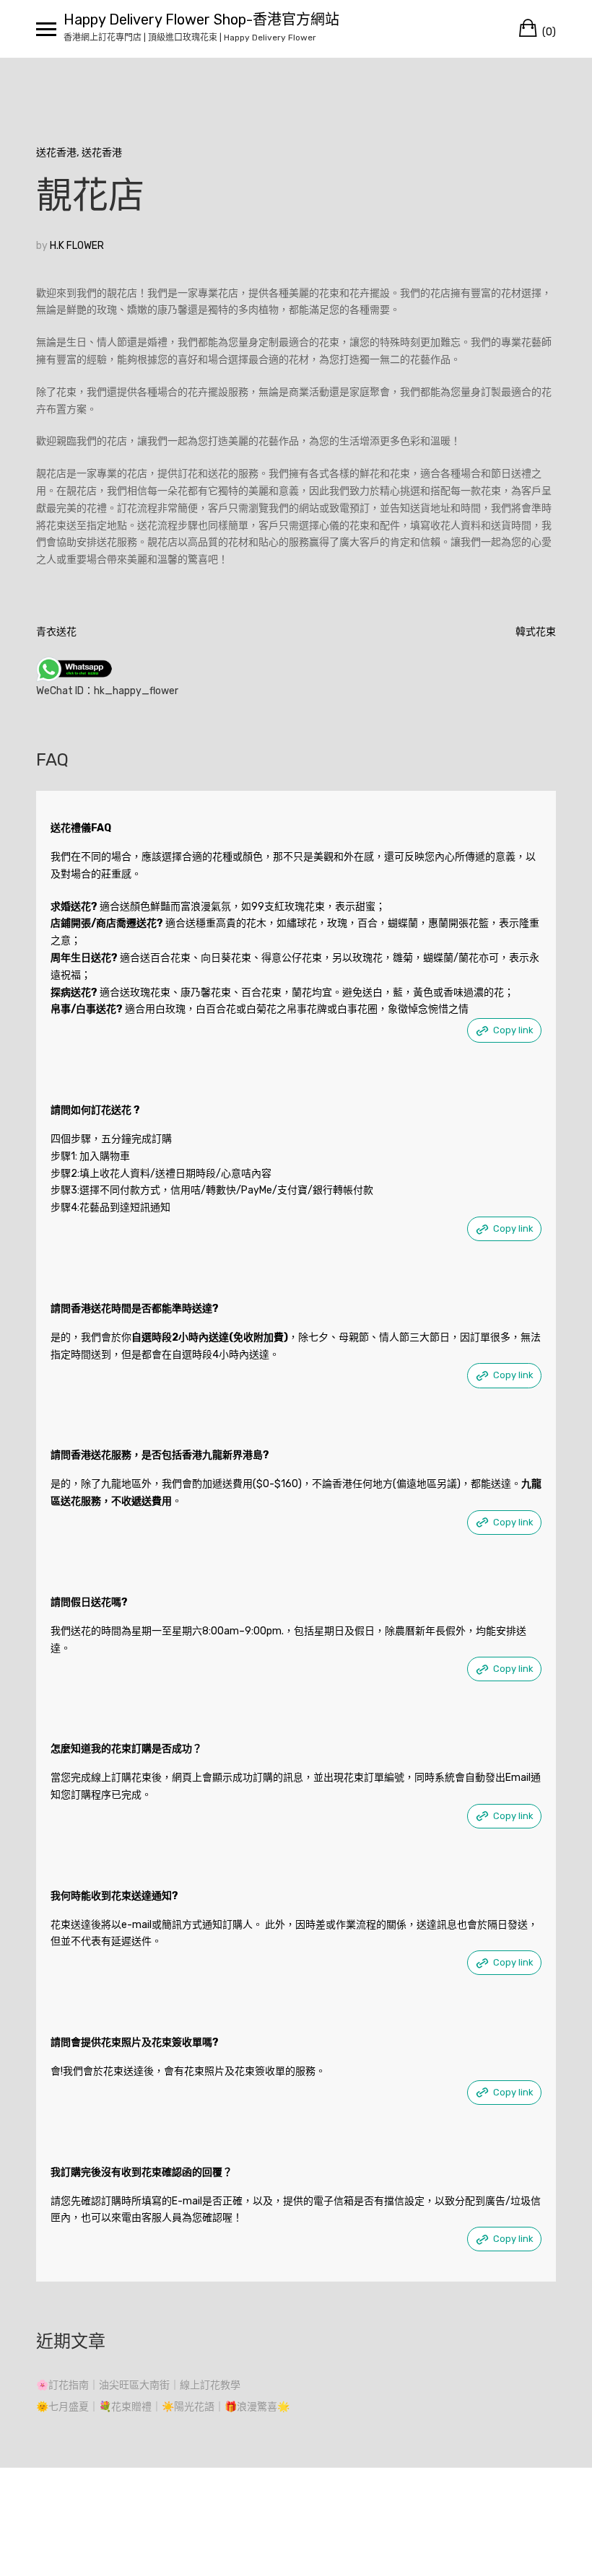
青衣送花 (56, 632)
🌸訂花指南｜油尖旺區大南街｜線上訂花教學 (138, 2385)
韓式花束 (536, 632)
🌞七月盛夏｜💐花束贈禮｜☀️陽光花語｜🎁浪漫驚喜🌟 (163, 2407)
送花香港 (56, 153)
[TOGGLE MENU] (46, 29)
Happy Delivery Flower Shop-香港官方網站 (201, 19)
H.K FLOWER (77, 246)
